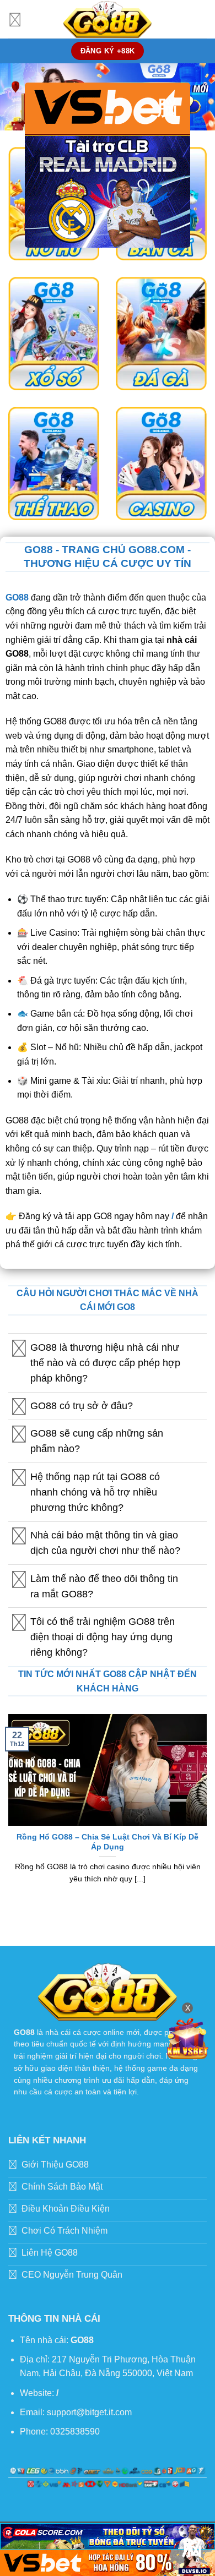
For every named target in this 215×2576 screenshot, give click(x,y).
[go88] (108, 19)
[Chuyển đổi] (19, 1348)
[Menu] (15, 19)
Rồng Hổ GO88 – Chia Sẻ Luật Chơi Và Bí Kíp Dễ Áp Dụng (108, 1842)
